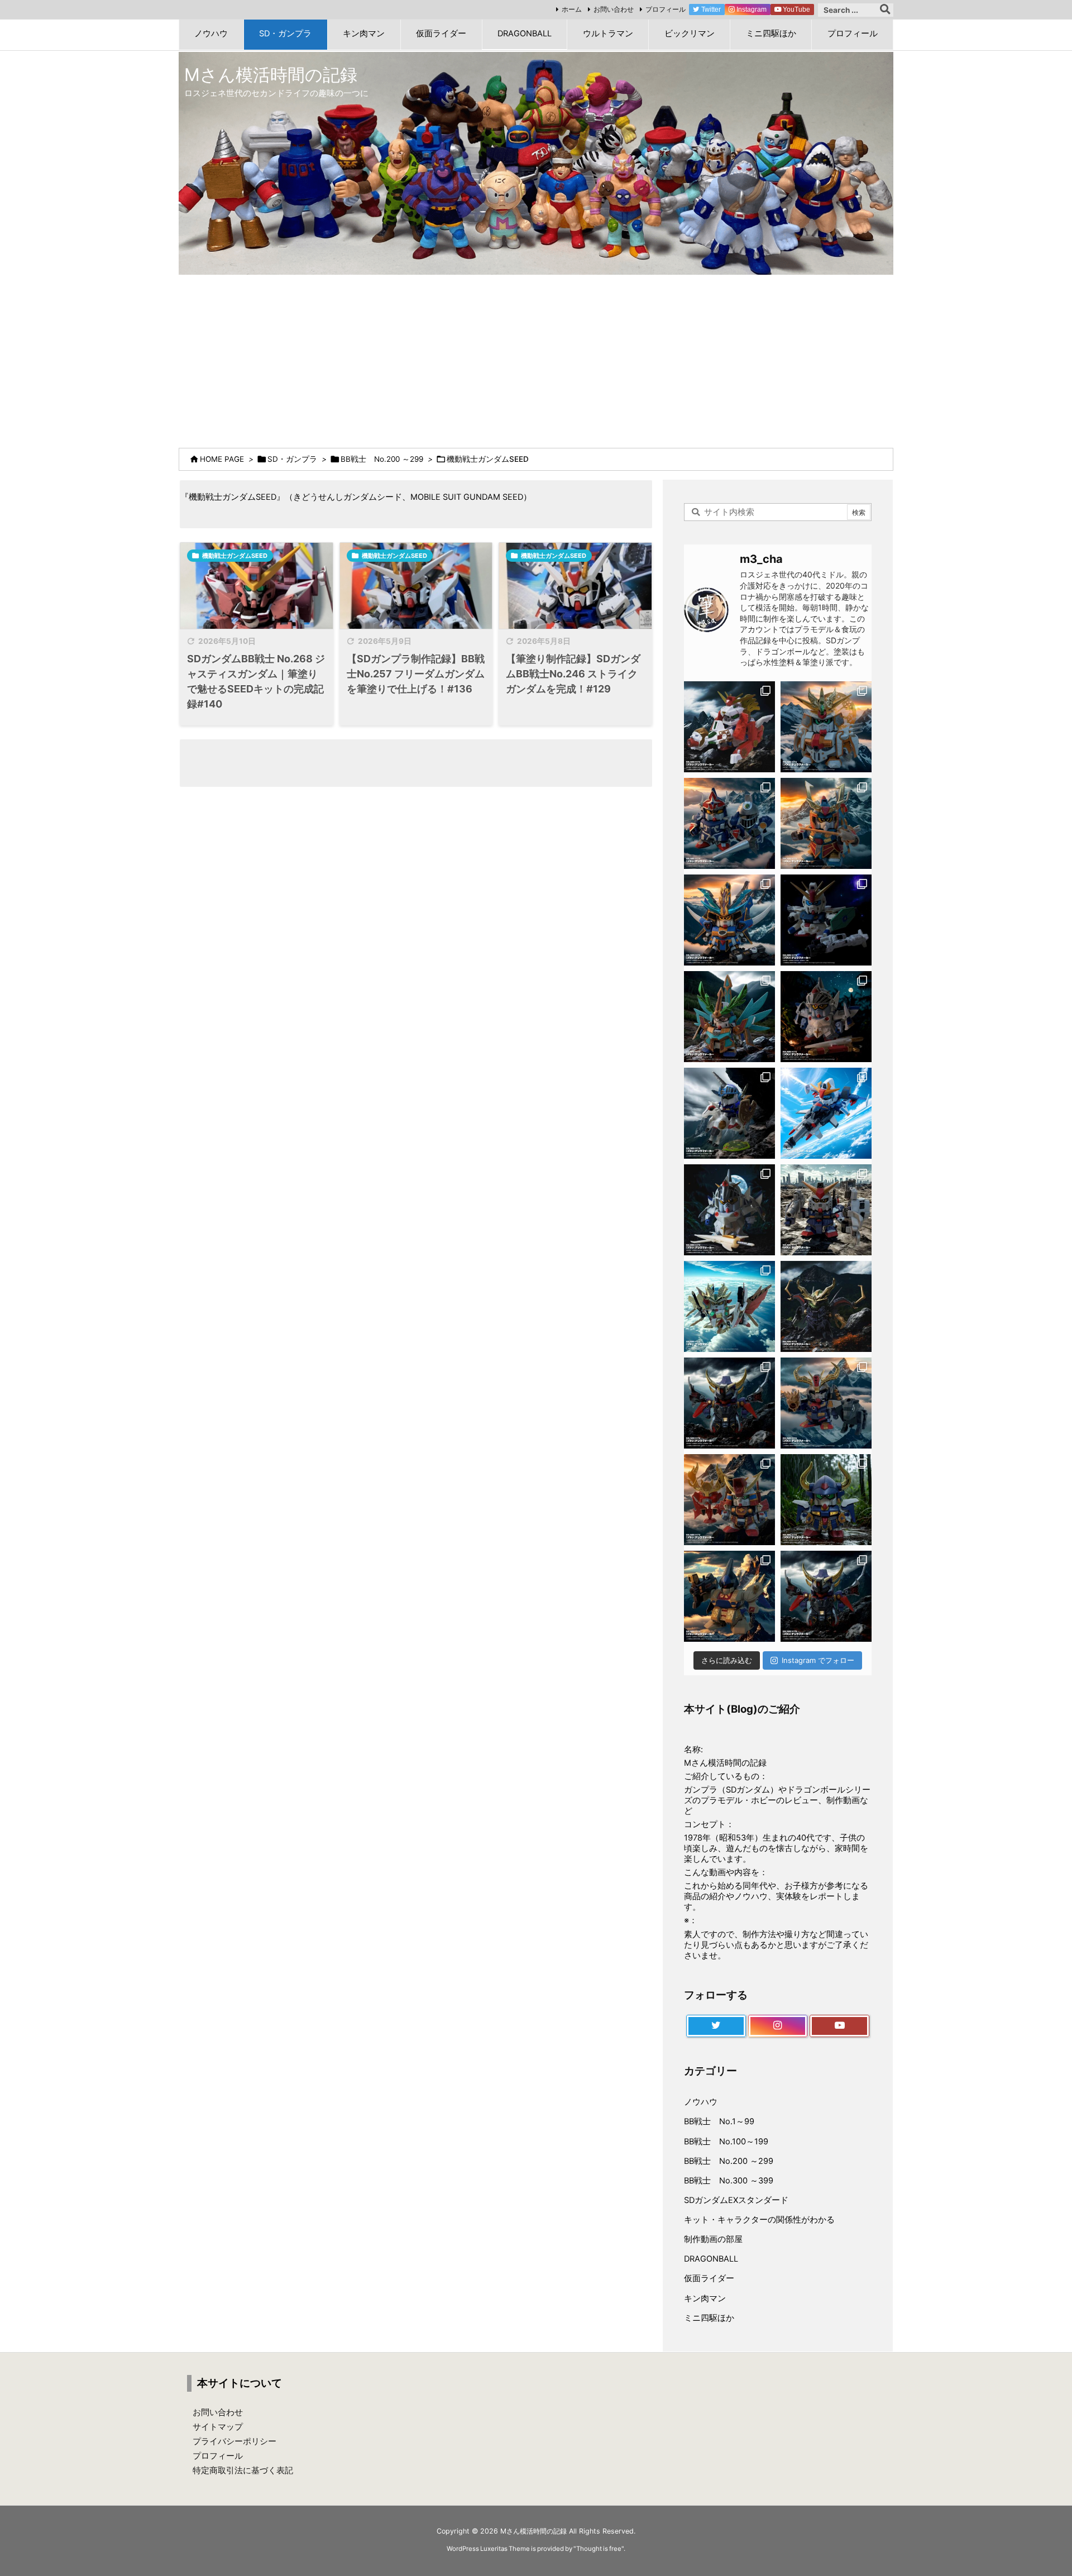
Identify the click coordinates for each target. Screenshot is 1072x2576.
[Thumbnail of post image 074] (257, 586)
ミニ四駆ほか (709, 2318)
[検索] (885, 10)
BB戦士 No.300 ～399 (729, 2181)
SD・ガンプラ (292, 459)
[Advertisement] (536, 359)
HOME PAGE (222, 459)
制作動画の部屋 (713, 2239)
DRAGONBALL (711, 2259)
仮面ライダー (709, 2278)
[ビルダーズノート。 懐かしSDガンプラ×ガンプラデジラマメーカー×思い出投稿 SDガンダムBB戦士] (729, 727)
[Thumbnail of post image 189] (575, 586)
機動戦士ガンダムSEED (235, 556)
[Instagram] (778, 2026)
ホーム (572, 9)
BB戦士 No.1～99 (719, 2121)
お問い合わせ (614, 9)
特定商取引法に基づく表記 (243, 2470)
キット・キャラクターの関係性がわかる (759, 2220)
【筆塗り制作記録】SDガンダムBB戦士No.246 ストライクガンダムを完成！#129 (573, 674)
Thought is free (599, 2549)
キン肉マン (705, 2298)
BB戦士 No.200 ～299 (382, 459)
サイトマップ (218, 2427)
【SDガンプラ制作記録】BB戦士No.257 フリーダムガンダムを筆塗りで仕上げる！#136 (416, 674)
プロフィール (666, 9)
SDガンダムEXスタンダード (736, 2200)
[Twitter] (716, 2026)
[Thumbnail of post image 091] (416, 586)
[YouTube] (839, 2026)
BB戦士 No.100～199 (726, 2142)
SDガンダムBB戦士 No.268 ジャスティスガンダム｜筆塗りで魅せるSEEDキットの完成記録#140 (256, 681)
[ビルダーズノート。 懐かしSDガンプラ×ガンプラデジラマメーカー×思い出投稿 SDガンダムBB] (826, 1403)
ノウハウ (701, 2102)
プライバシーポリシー (234, 2441)
